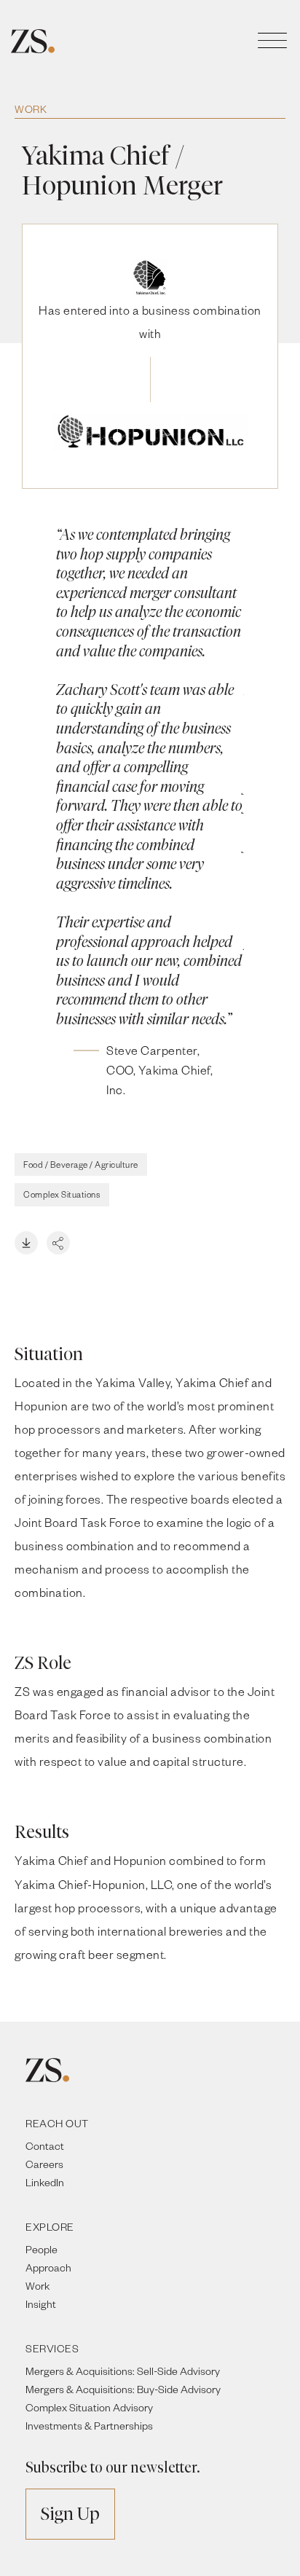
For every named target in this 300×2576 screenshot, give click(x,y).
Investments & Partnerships (89, 2426)
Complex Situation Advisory (89, 2407)
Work (31, 109)
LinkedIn (45, 2182)
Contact (45, 2146)
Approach (48, 2267)
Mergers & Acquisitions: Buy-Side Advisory (123, 2389)
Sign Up (70, 2514)
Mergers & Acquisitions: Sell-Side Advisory (123, 2371)
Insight (41, 2304)
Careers (44, 2164)
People (42, 2249)
